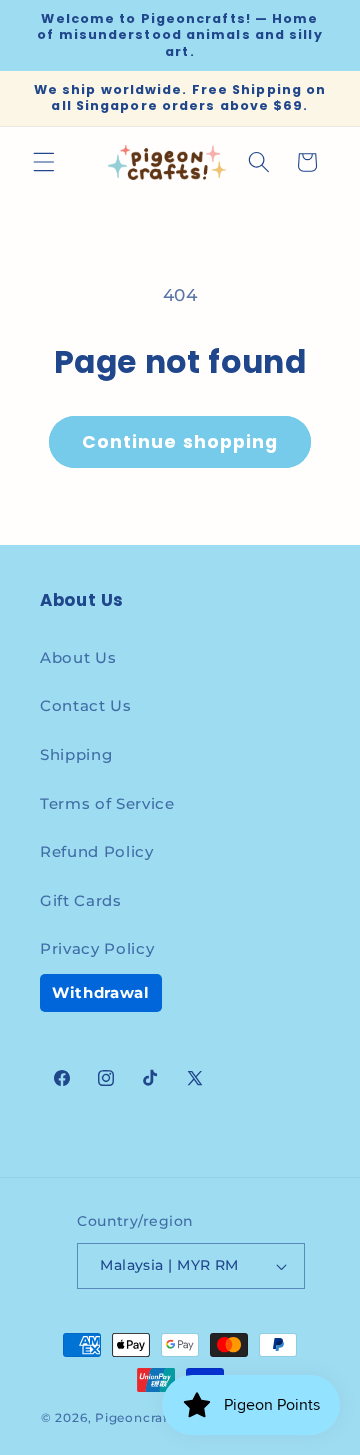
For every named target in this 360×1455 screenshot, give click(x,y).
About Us (78, 657)
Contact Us (86, 705)
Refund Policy (97, 851)
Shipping (76, 754)
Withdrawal (101, 992)
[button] (44, 162)
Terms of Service (107, 803)
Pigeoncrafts (137, 1417)
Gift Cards (81, 900)
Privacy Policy (97, 948)
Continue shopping (180, 442)
